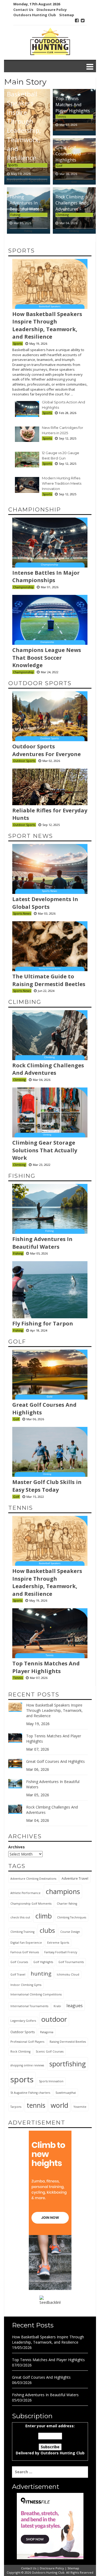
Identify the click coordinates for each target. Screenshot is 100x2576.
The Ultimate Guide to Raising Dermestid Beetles (49, 980)
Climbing (63, 215)
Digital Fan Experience (26, 1943)
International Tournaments (29, 2006)
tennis (36, 2105)
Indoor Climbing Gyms (26, 1985)
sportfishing (68, 2064)
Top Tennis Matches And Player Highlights (73, 105)
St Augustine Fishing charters (30, 2093)
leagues (75, 2005)
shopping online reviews (27, 2065)
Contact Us (23, 10)
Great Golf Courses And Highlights (68, 154)
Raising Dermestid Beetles (68, 2042)
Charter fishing (67, 1904)
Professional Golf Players (27, 2042)
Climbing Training (22, 1932)
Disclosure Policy (52, 10)
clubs (47, 1930)
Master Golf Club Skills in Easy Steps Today (47, 1486)
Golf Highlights (43, 1962)
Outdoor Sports (40, 683)
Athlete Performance (25, 1893)
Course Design (70, 1932)
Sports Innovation (51, 2081)
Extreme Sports (58, 1943)
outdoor (54, 2019)
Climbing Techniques (72, 1917)
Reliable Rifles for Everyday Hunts (50, 814)
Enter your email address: (50, 2439)
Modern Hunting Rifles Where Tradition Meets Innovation (62, 483)
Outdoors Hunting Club (35, 15)
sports (22, 2079)
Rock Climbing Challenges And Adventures (71, 203)
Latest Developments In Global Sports (45, 903)
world (59, 2105)
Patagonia (47, 2032)
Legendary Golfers (23, 2021)
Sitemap (67, 15)
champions (63, 1891)
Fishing (15, 215)
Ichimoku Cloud (68, 1974)
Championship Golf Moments (31, 1904)
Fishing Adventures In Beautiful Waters (27, 203)
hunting (41, 1973)
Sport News (31, 836)
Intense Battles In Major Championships (46, 577)
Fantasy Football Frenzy (61, 1952)
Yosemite (80, 2107)
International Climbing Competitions (36, 1994)
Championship (35, 509)
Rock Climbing (20, 2052)
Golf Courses (19, 1962)
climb (44, 1916)
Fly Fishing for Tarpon (43, 1323)
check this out (20, 1917)
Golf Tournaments (71, 1962)
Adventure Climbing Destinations (33, 1879)
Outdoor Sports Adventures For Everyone (47, 750)
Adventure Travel (75, 1878)
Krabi (57, 2006)
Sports (13, 165)
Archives (17, 1847)
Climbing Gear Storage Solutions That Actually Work (45, 1150)
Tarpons (16, 2107)
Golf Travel (18, 1974)
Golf (59, 166)
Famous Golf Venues (25, 1952)
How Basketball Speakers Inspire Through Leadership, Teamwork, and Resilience (24, 121)
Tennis (61, 116)
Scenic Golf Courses (50, 2052)
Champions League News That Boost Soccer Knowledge (47, 658)
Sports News (22, 913)
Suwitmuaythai (66, 2093)
